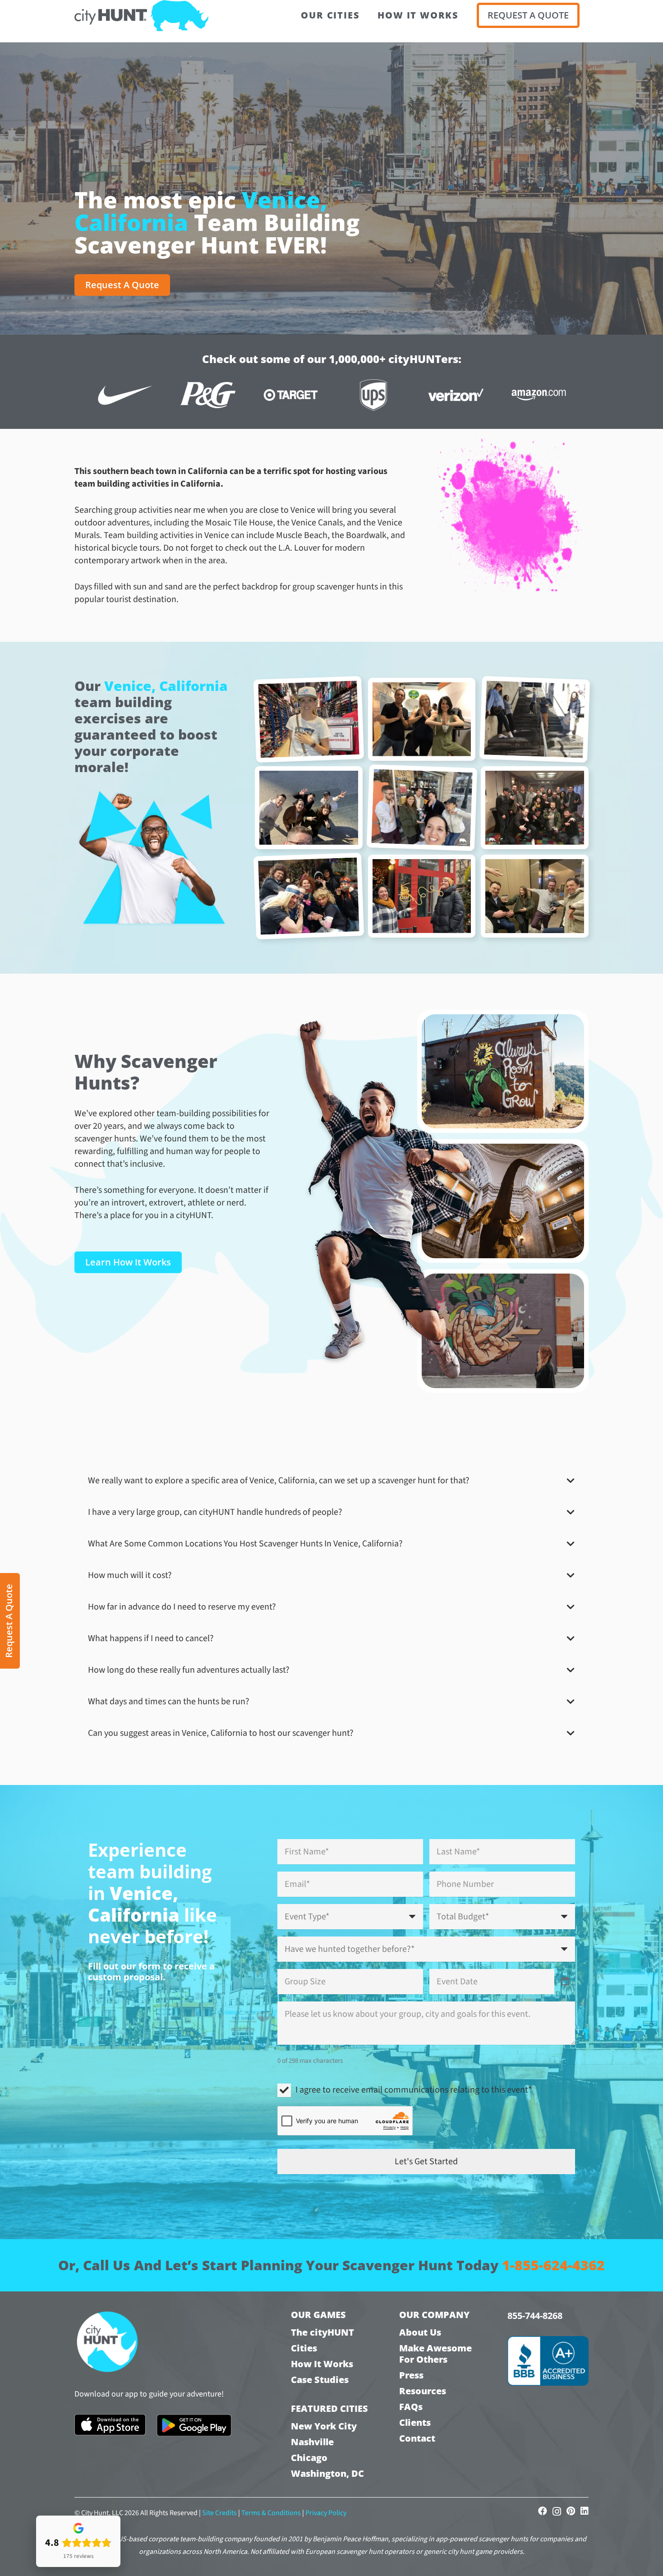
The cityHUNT (322, 2332)
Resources (423, 2391)
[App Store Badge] (110, 2425)
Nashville (312, 2442)
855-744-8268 (535, 2316)
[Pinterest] (571, 2511)
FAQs (411, 2407)
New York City (324, 2426)
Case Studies (320, 2380)
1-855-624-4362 (553, 2265)
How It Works (322, 2364)
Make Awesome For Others (435, 2354)
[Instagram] (557, 2512)
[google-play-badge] (194, 2425)
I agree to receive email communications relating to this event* (414, 2090)
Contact (417, 2438)
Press (411, 2375)
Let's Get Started (426, 2162)
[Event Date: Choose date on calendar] (565, 1982)
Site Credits (219, 2513)
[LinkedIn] (585, 2511)
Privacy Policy (326, 2513)
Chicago (309, 2458)
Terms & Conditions (271, 2513)
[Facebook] (543, 2511)
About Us (420, 2332)
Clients (415, 2422)
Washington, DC (327, 2473)
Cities (304, 2348)
